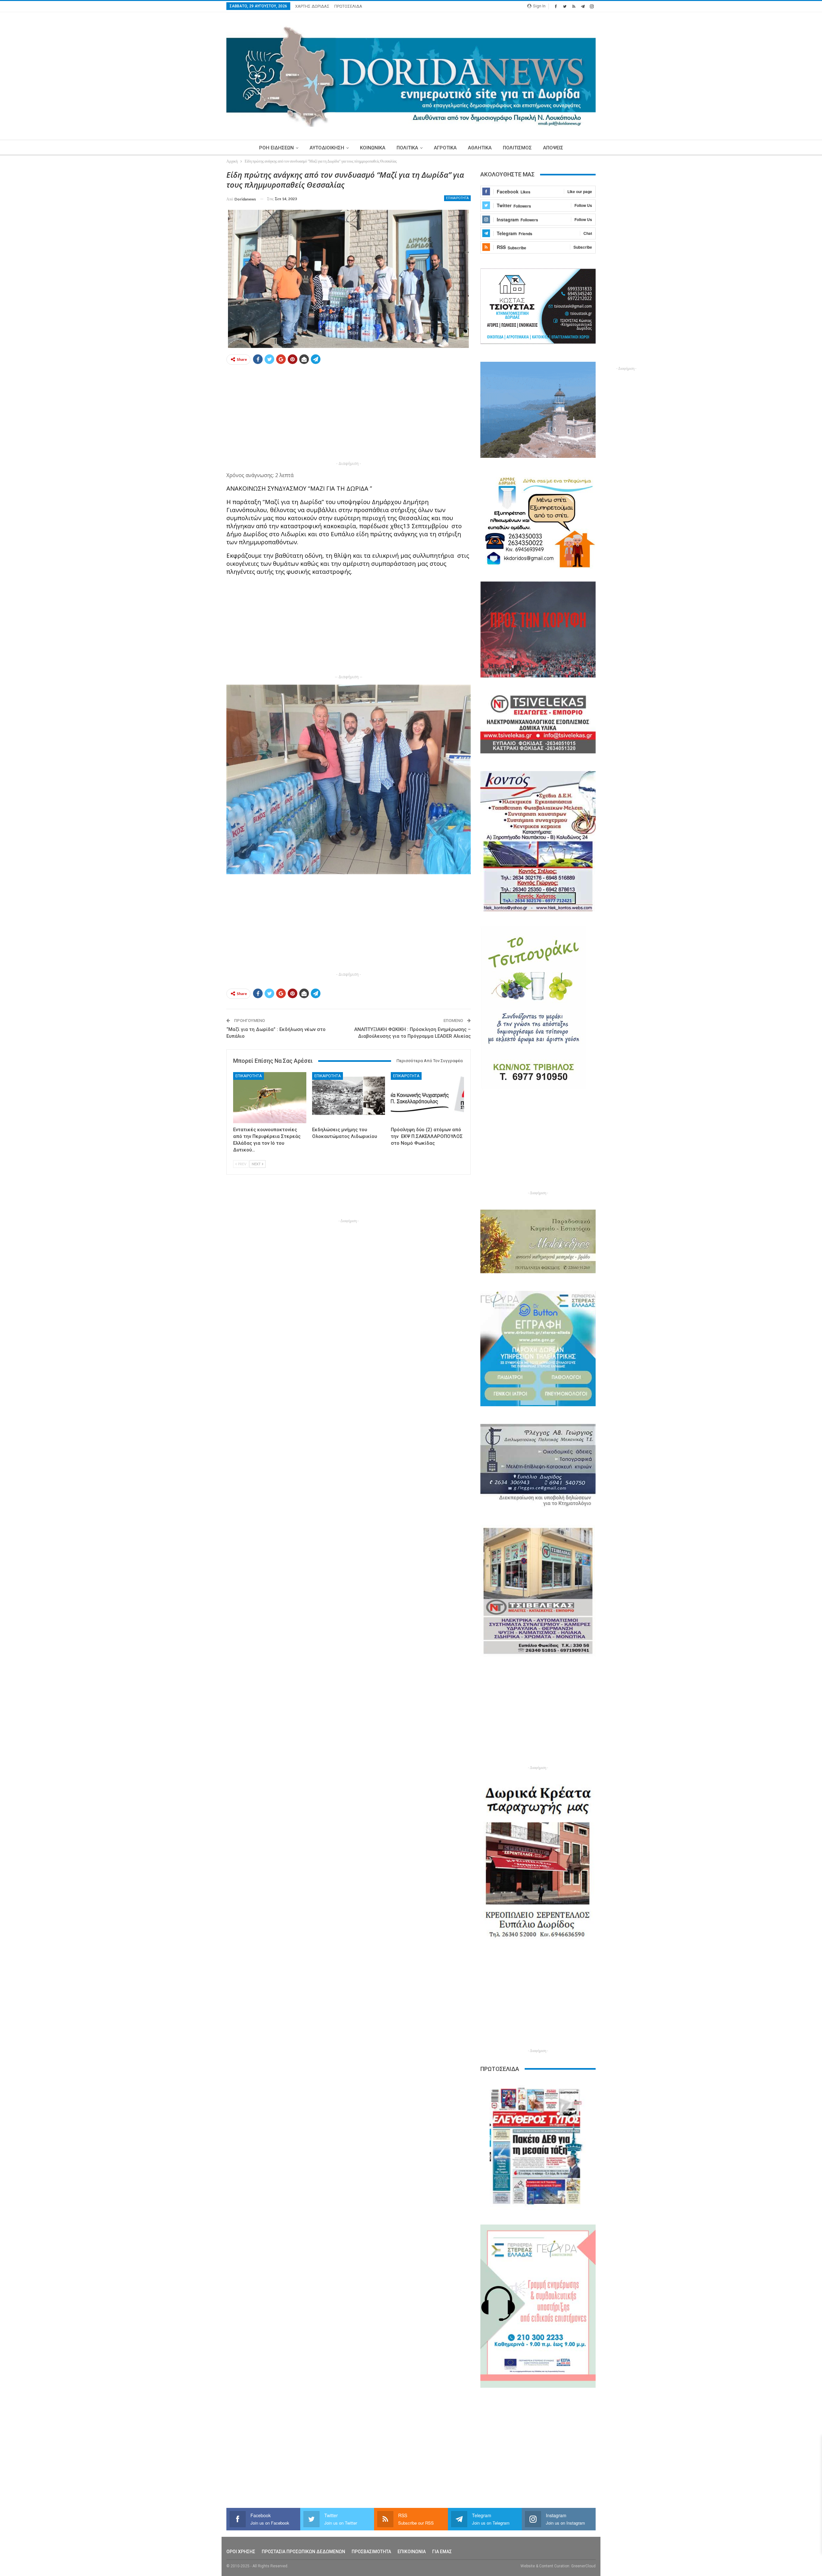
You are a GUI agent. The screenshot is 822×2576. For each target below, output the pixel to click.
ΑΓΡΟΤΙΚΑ (445, 148)
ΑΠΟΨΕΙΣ (553, 148)
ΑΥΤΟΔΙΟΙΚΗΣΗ (327, 148)
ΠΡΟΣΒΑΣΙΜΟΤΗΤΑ (371, 2552)
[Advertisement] (196, 266)
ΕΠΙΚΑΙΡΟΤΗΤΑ (457, 198)
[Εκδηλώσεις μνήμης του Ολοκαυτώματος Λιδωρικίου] (349, 1098)
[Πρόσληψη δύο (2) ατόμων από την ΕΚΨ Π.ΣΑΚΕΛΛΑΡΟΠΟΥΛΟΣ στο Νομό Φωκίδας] (427, 1098)
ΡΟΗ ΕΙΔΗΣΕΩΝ (276, 148)
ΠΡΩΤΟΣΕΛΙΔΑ (348, 6)
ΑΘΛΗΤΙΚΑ (480, 148)
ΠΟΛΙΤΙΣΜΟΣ (517, 148)
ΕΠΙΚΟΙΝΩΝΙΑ (412, 2552)
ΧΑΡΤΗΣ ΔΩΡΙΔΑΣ (312, 6)
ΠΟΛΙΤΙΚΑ (407, 148)
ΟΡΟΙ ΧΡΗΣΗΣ (241, 2552)
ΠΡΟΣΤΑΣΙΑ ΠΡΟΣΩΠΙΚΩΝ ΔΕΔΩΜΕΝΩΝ (303, 2552)
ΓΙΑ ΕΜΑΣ (442, 2552)
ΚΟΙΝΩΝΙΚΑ (373, 148)
